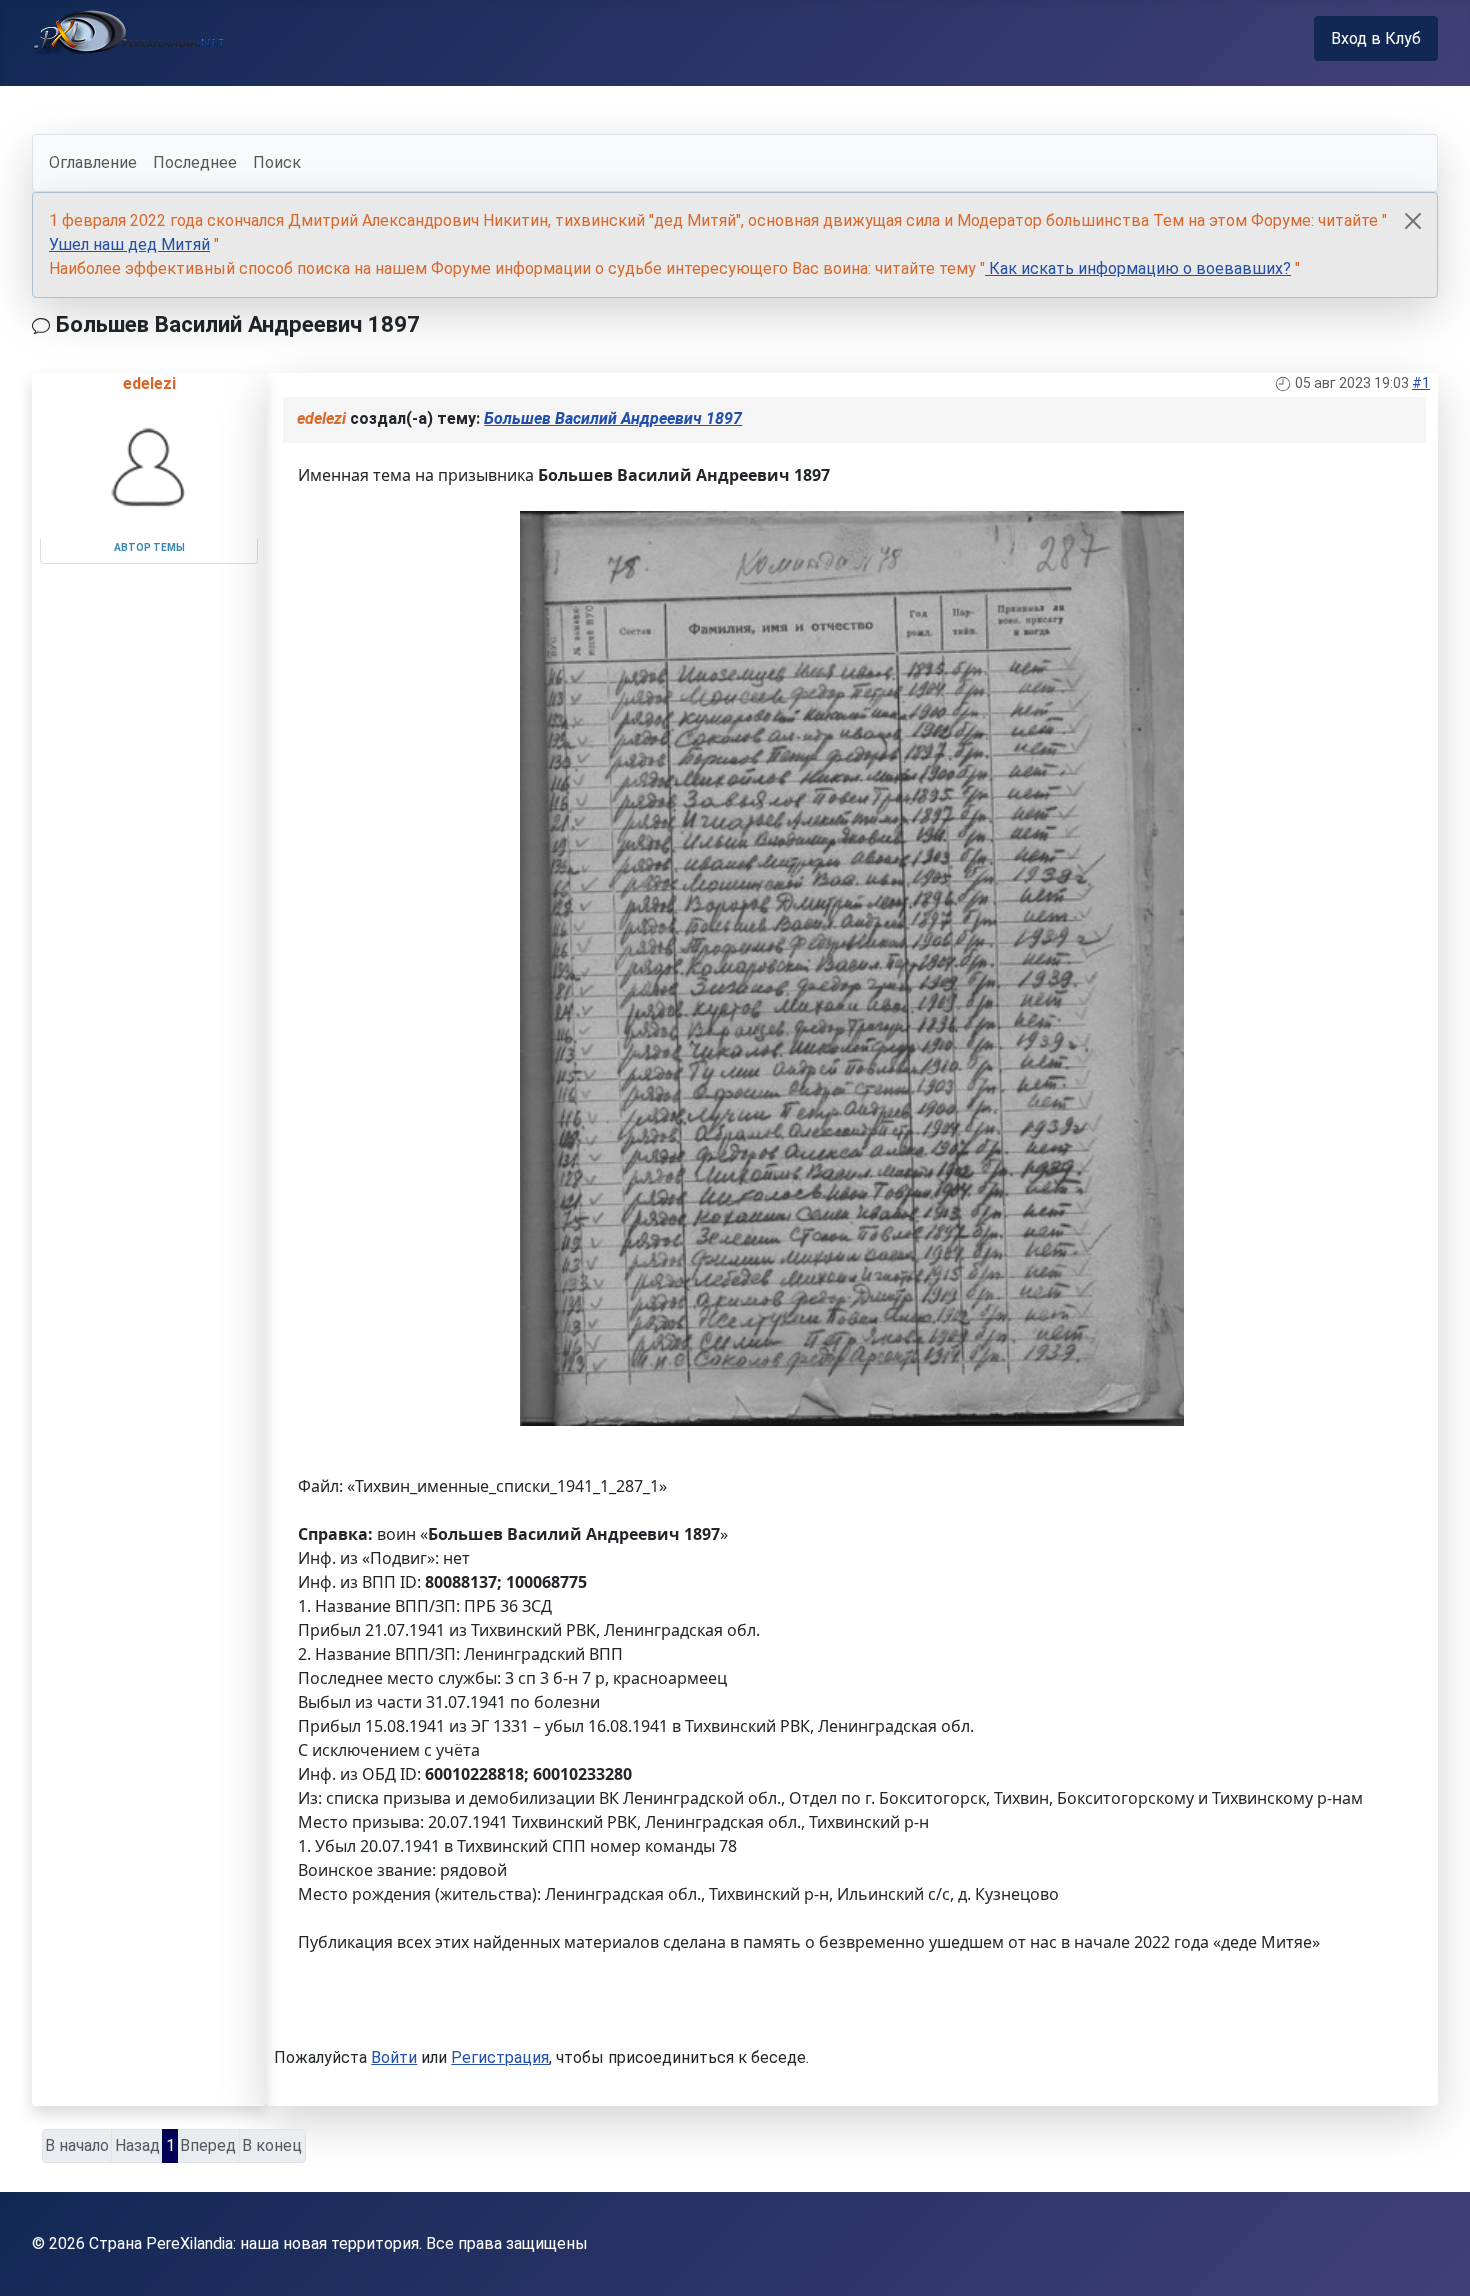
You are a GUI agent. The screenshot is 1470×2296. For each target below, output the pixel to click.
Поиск (277, 162)
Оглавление (93, 162)
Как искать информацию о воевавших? (1138, 268)
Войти (394, 2057)
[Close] (1413, 221)
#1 (1421, 383)
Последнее (195, 162)
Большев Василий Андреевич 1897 (613, 418)
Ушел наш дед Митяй (129, 244)
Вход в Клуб (1376, 38)
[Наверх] (1435, 2259)
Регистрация (500, 2057)
